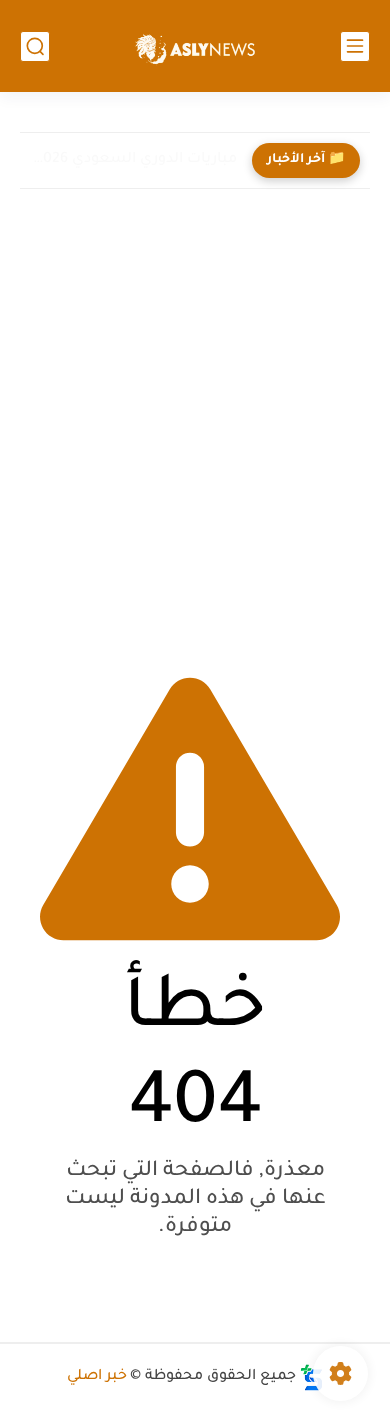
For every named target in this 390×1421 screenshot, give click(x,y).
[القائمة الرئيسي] (355, 46)
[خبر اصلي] (195, 46)
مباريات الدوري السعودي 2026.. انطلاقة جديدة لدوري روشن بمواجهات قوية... (133, 160)
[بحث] (35, 46)
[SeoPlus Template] (312, 1377)
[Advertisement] (195, 424)
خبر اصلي (97, 1377)
